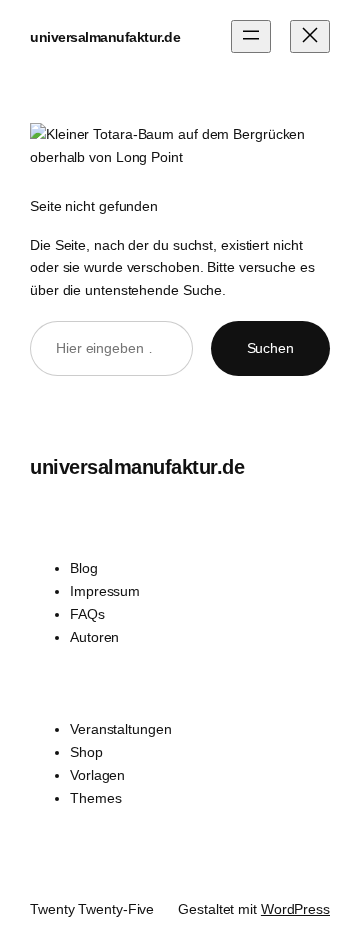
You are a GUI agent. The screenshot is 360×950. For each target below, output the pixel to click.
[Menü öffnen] (251, 36)
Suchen (270, 348)
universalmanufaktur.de (105, 37)
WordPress (295, 909)
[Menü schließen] (310, 36)
